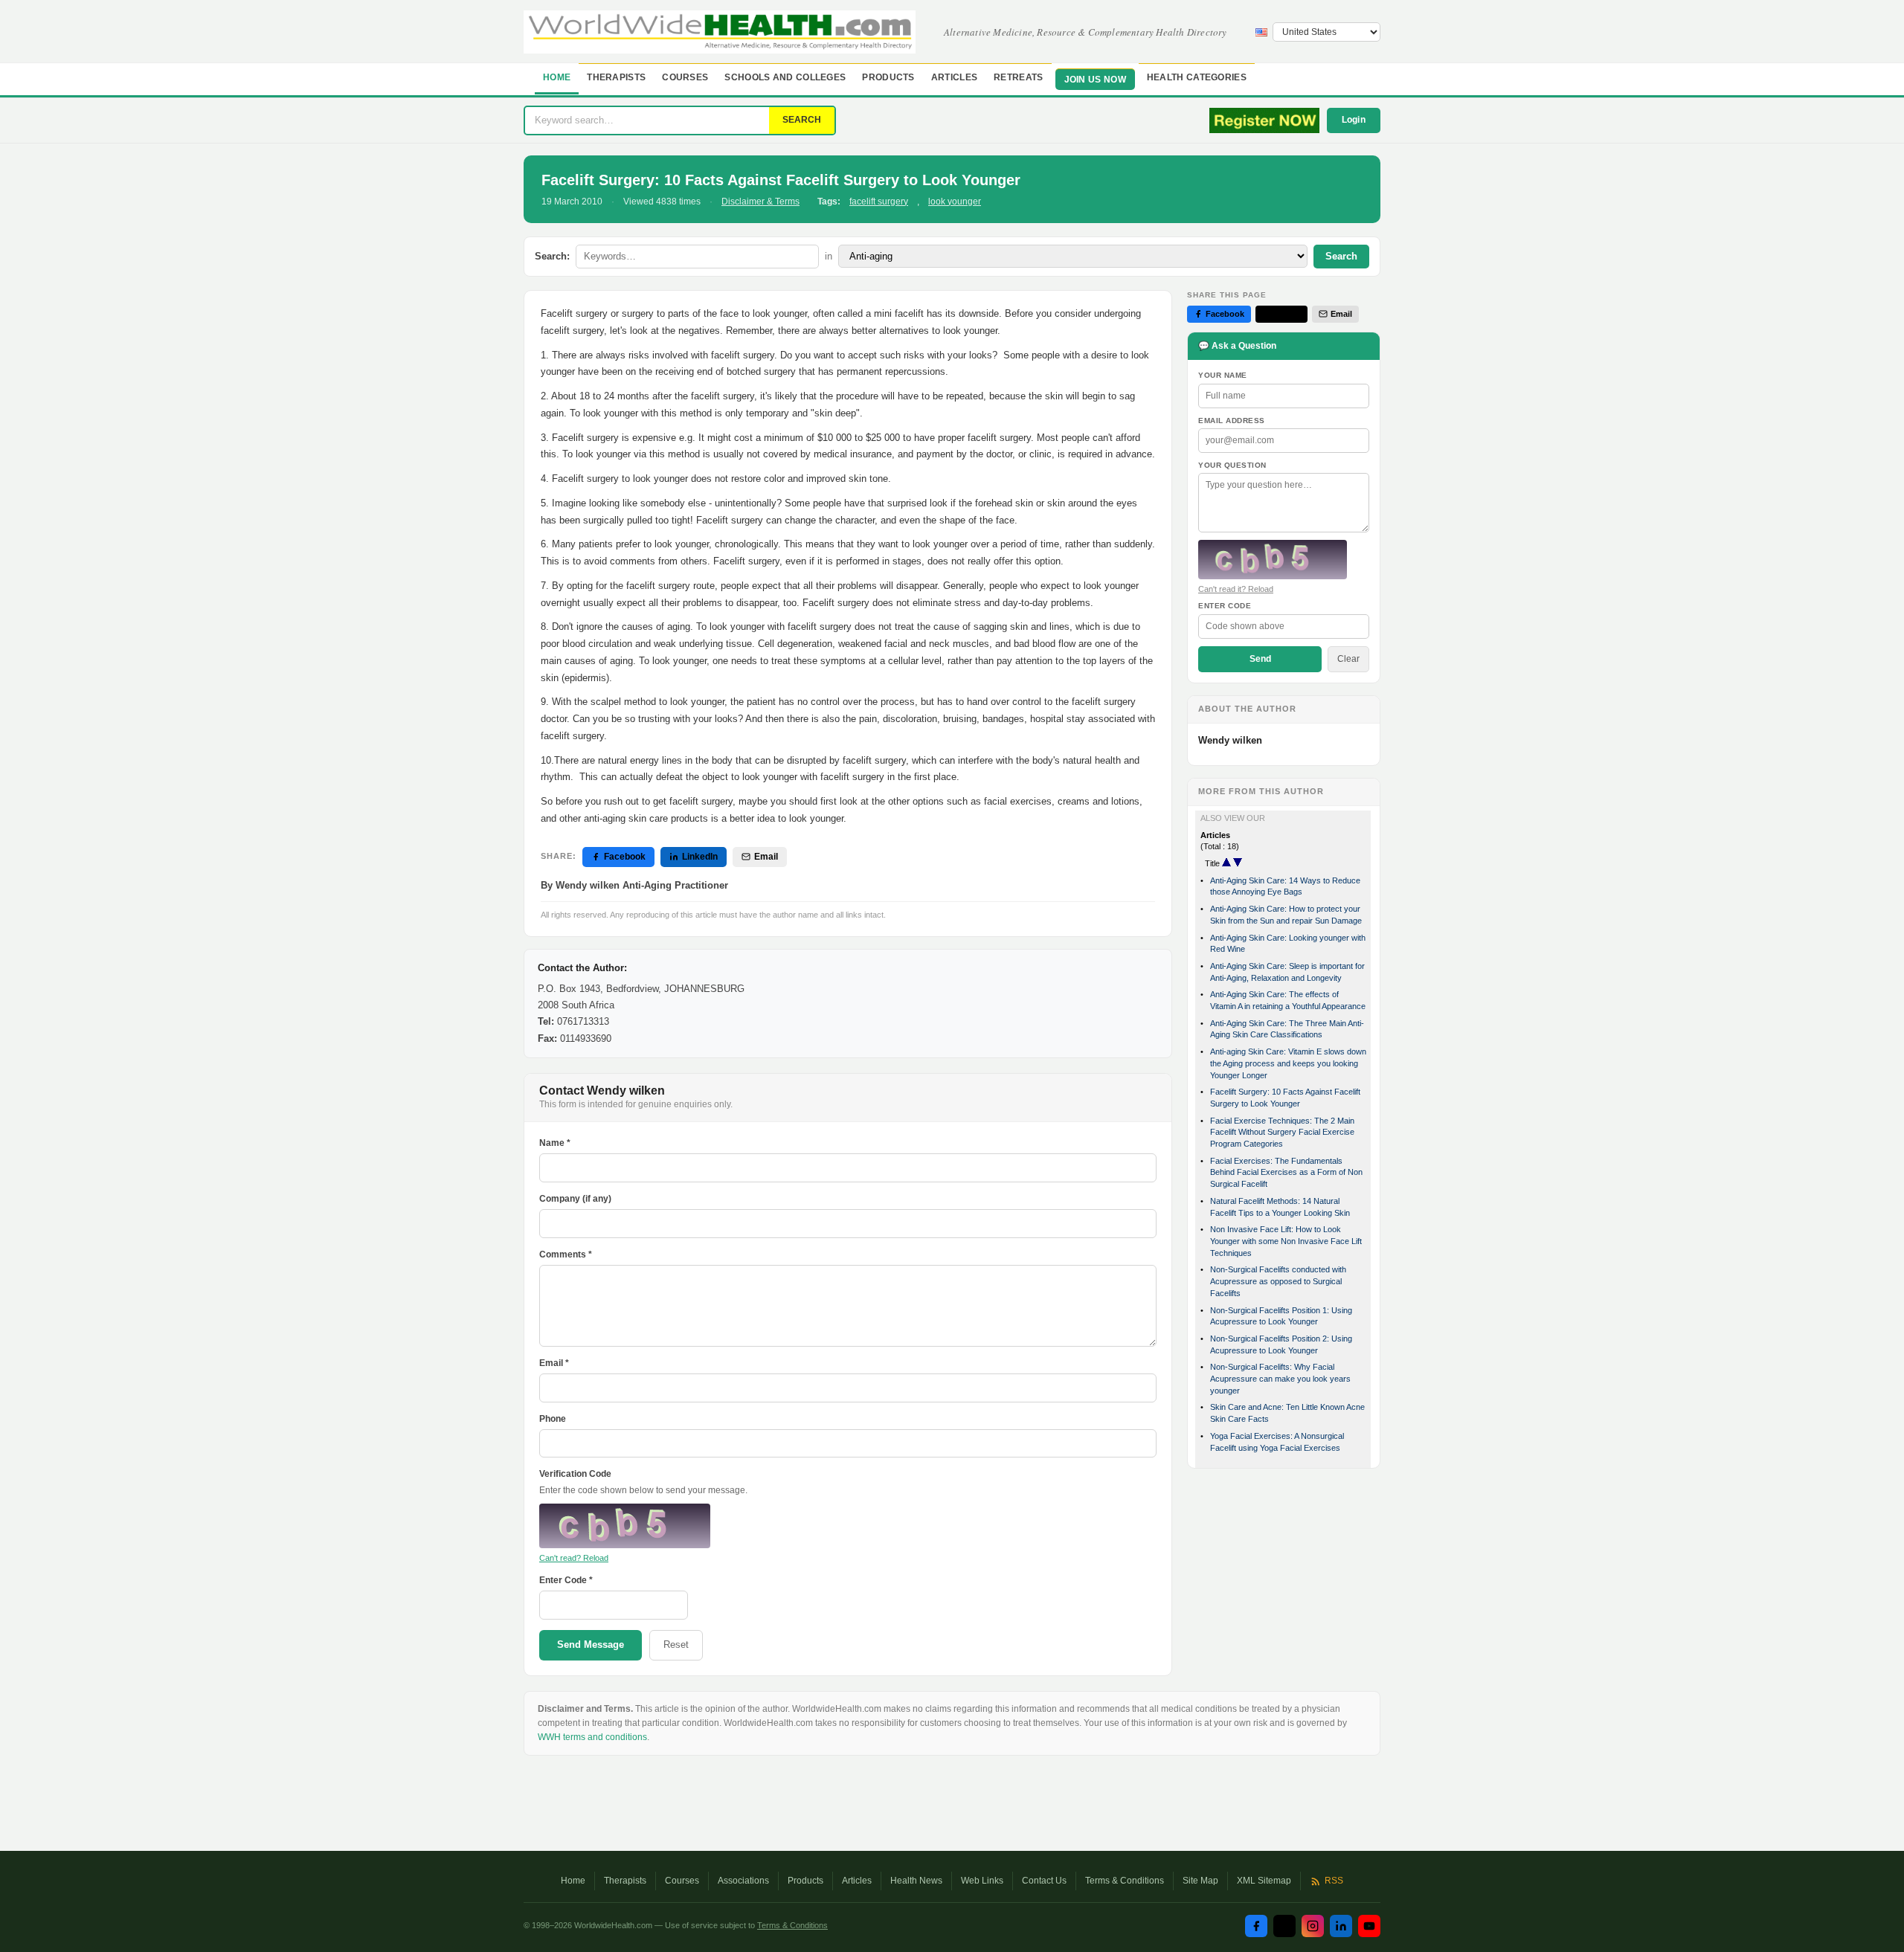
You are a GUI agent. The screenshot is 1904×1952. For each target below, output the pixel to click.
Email (766, 857)
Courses (685, 77)
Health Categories (1197, 77)
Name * (555, 1143)
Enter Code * (566, 1580)
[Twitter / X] (1284, 1926)
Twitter (1287, 314)
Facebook (625, 857)
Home (557, 77)
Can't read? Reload (574, 1558)
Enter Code (1225, 606)
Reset (676, 1645)
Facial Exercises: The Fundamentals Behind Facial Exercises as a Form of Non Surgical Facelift (1286, 1172)
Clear (1348, 659)
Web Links (982, 1881)
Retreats (1018, 77)
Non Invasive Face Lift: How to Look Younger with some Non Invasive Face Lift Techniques (1286, 1241)
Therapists (616, 77)
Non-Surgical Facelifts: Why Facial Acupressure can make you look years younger (1280, 1378)
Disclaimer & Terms (760, 202)
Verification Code (575, 1474)
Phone (553, 1419)
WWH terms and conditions (592, 1737)
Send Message (591, 1645)
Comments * (566, 1254)
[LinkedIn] (1341, 1926)
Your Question (1232, 465)
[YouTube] (1369, 1926)
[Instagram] (1313, 1926)
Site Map (1200, 1881)
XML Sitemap (1264, 1881)
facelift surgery (879, 202)
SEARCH (802, 120)
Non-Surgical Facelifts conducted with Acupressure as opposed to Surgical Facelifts (1278, 1281)
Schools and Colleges (785, 77)
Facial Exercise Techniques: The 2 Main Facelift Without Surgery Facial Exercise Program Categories (1282, 1132)
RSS (1334, 1881)
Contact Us (1044, 1881)
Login (1354, 120)
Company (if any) (575, 1199)
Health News (916, 1881)
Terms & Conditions (1125, 1881)
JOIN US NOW (1095, 80)
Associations (743, 1881)
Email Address (1232, 421)
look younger (955, 202)
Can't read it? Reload (1236, 589)
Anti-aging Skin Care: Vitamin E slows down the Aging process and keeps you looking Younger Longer (1288, 1063)
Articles (954, 77)
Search (1341, 256)
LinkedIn (700, 857)
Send (1260, 659)
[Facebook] (1256, 1926)
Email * (554, 1363)
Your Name (1223, 375)
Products (888, 77)
